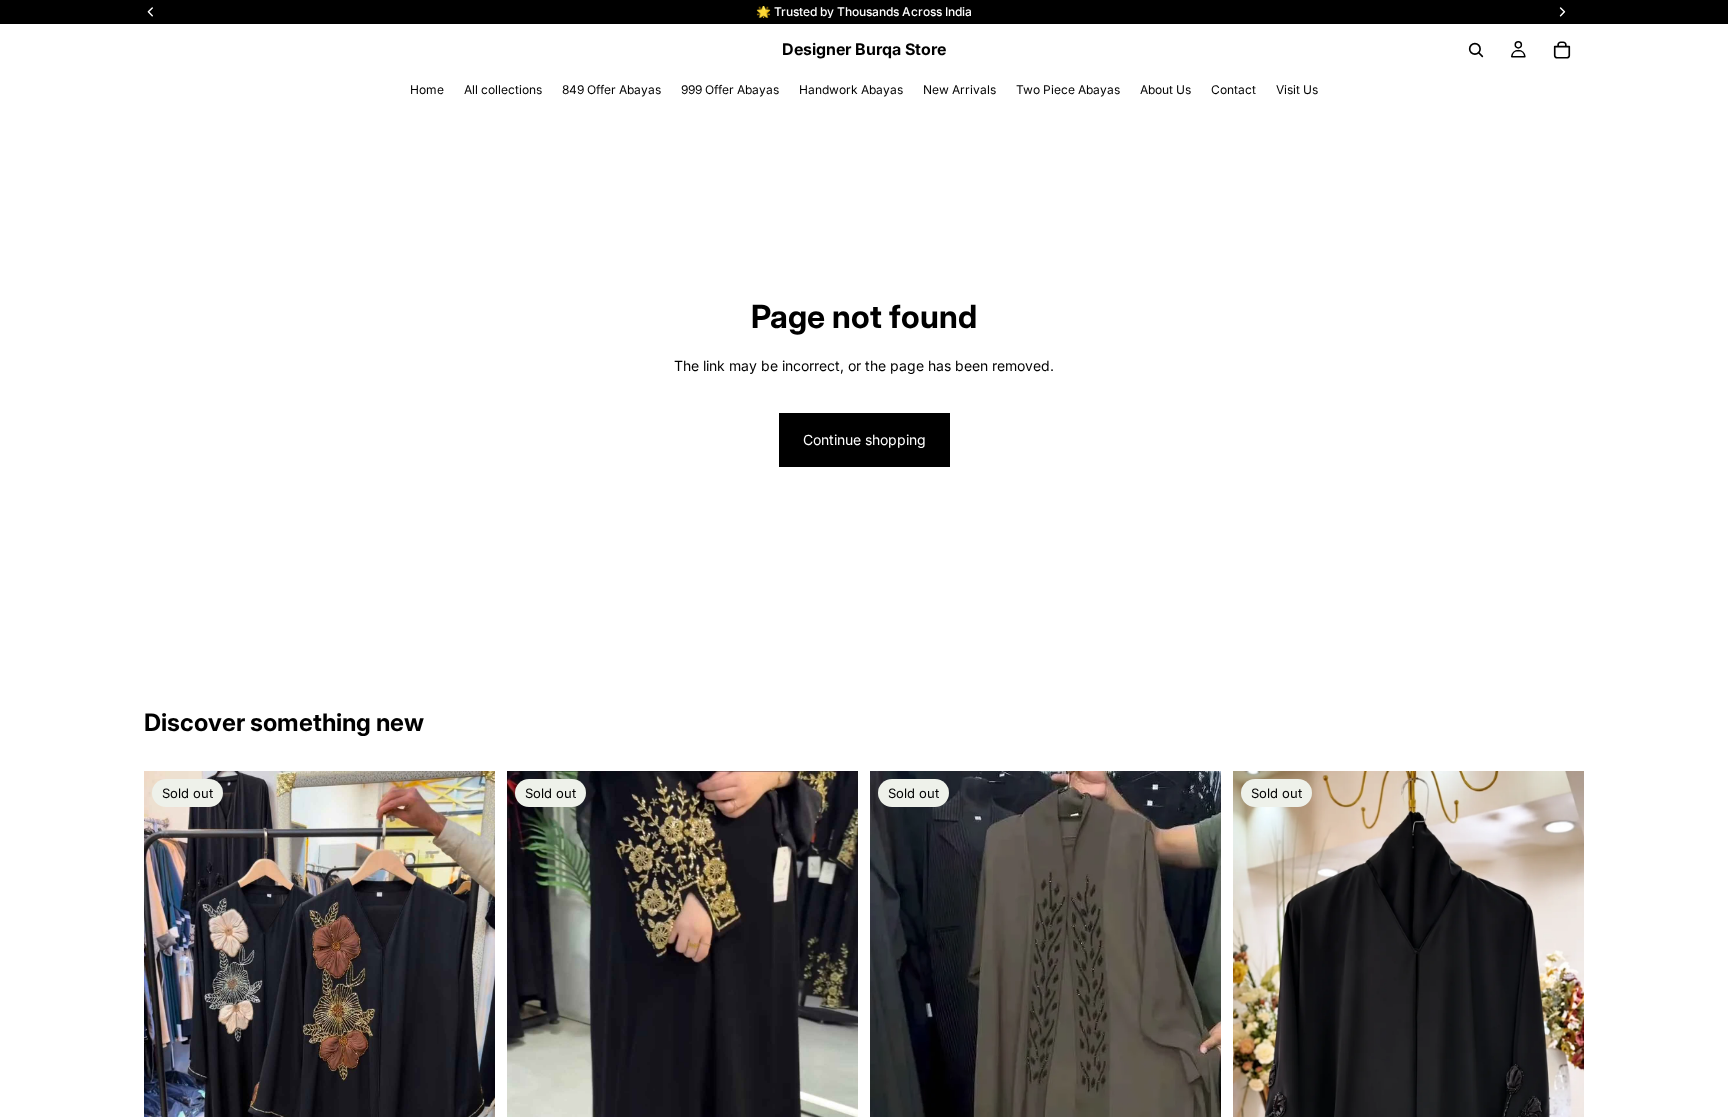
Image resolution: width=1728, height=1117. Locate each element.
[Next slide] (828, 1089)
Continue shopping (864, 439)
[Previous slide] (537, 1089)
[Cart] (1562, 50)
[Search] (1476, 50)
